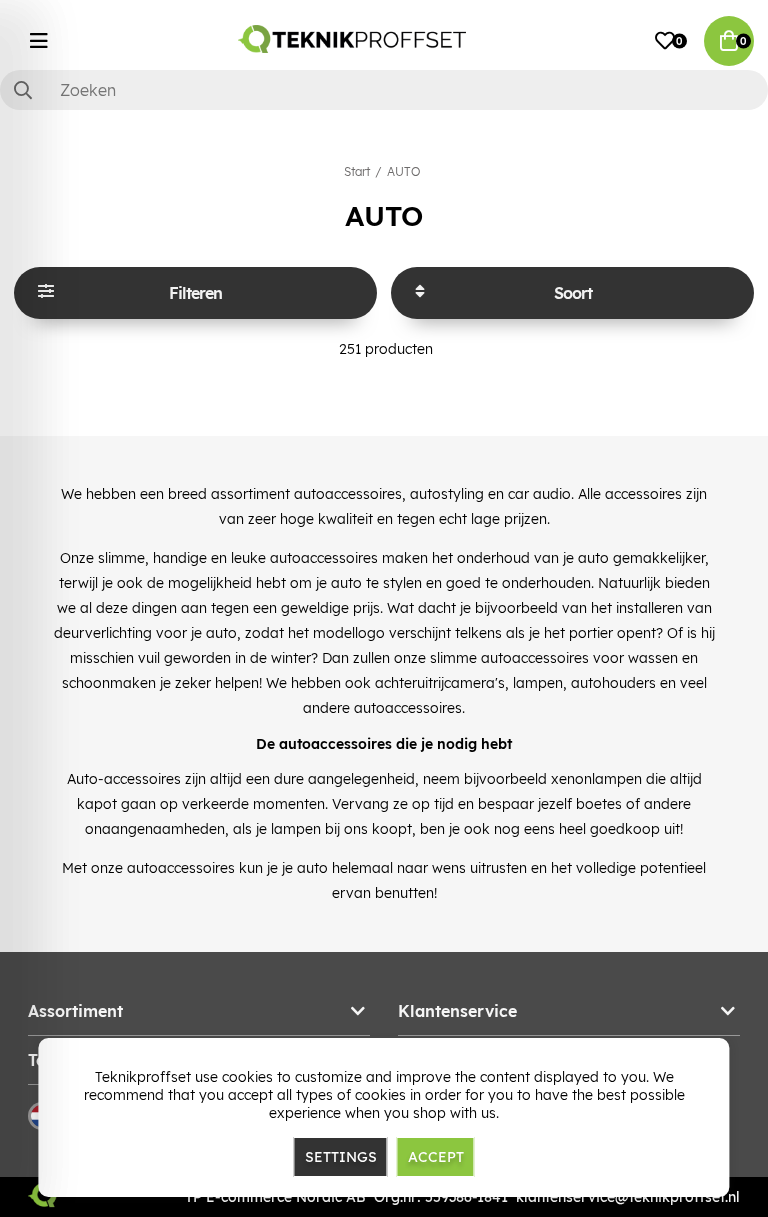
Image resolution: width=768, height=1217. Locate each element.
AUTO (403, 171)
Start (357, 171)
